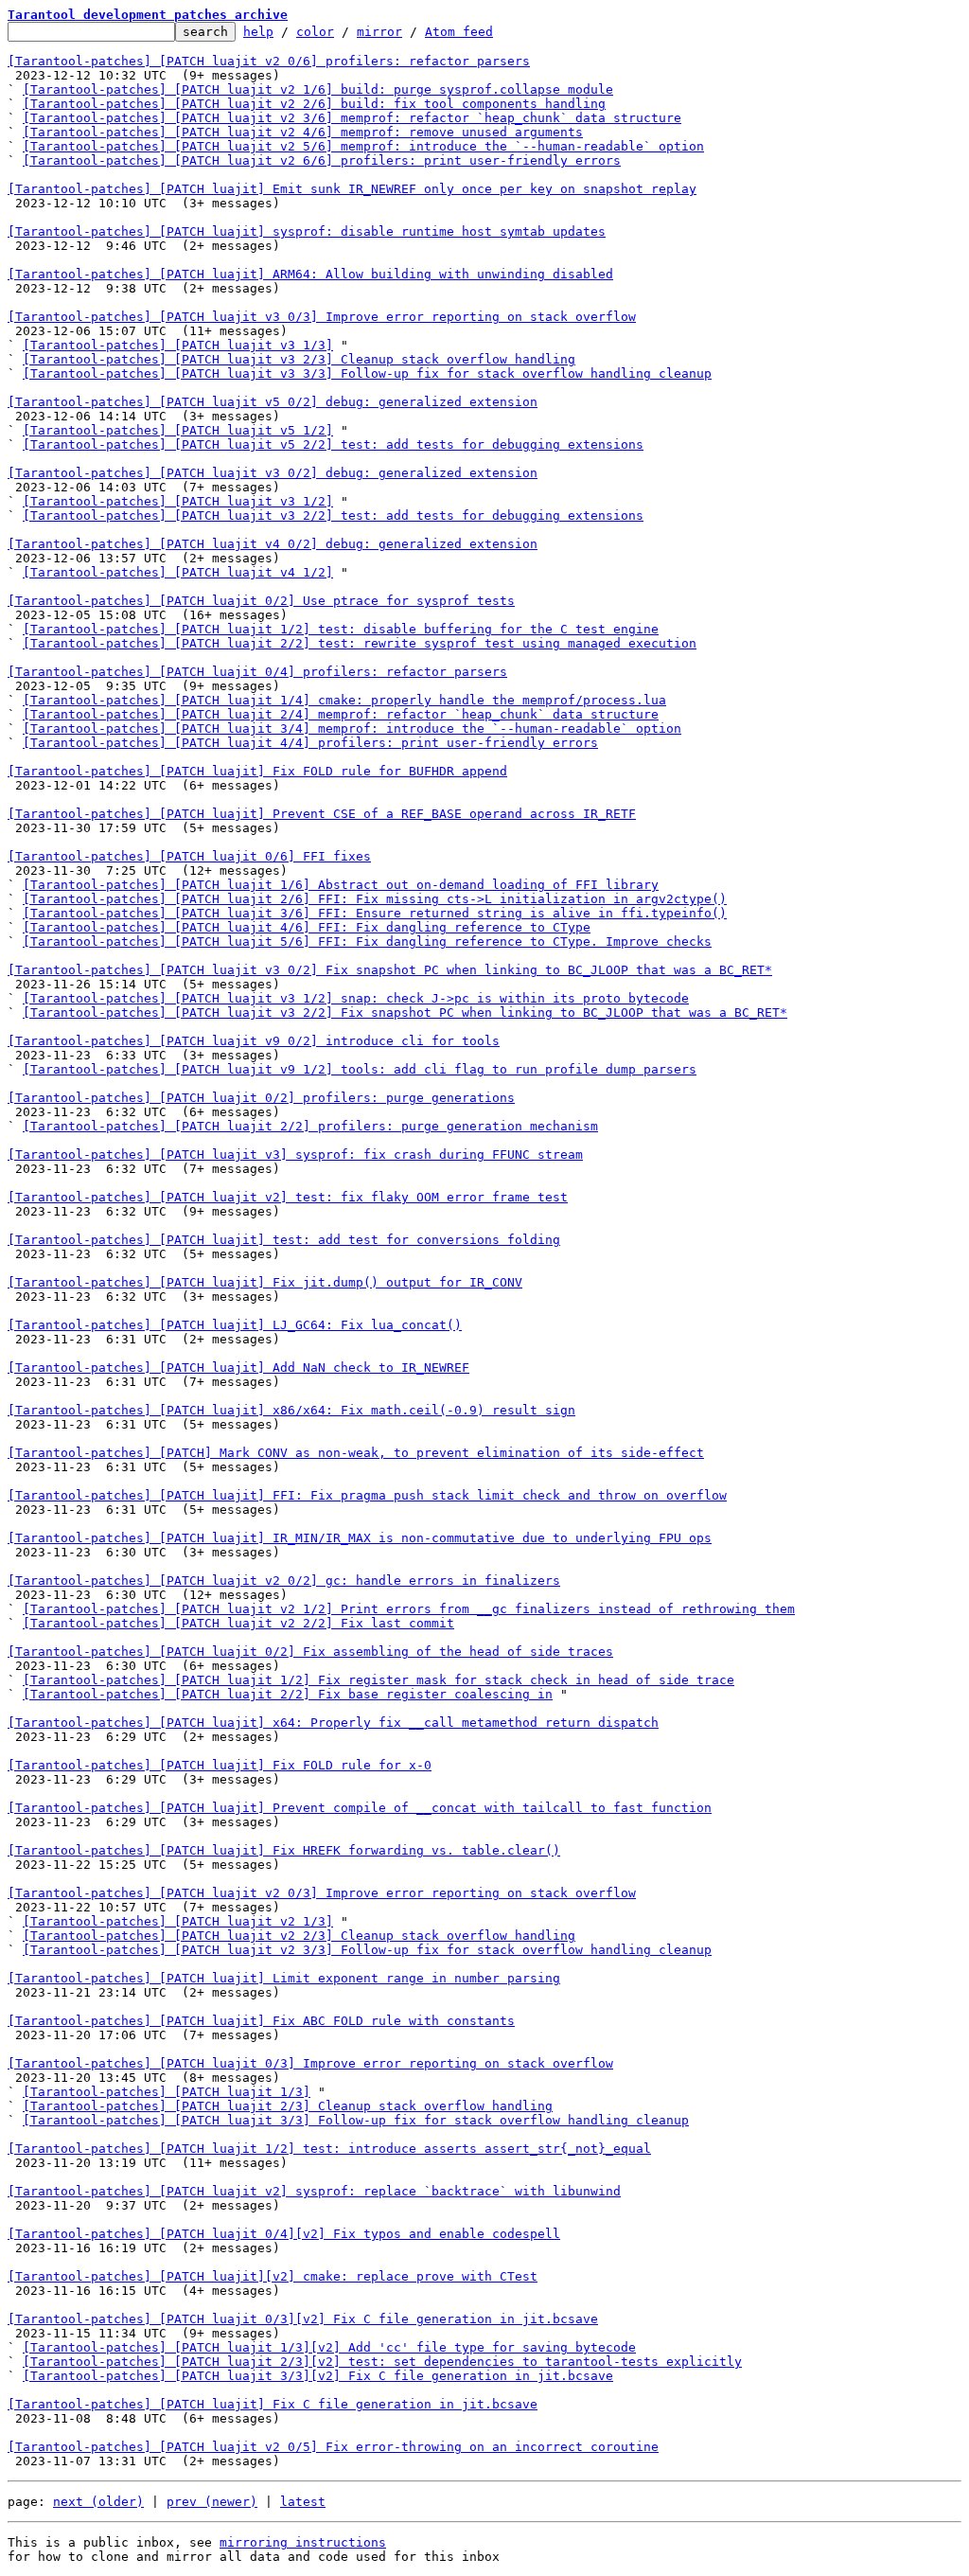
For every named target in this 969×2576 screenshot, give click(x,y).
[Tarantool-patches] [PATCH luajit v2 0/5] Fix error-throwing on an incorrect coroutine (333, 2447)
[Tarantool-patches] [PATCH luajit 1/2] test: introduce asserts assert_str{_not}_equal (329, 2149)
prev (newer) (212, 2502)
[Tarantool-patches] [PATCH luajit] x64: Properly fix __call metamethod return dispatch (333, 1723)
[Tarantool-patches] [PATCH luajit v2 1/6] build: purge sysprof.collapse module (318, 89)
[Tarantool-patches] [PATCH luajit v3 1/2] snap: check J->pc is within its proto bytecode (356, 998)
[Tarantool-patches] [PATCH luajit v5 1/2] (178, 430)
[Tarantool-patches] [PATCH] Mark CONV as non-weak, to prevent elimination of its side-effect (356, 1453)
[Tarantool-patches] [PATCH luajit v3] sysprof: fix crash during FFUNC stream (295, 1155)
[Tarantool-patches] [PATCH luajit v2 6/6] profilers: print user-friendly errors (322, 160)
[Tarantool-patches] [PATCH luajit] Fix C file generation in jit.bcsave (273, 2404)
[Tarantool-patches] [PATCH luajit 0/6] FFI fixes (189, 856)
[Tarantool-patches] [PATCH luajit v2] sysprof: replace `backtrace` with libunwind (314, 2191)
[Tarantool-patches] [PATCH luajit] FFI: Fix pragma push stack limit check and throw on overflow (367, 1495)
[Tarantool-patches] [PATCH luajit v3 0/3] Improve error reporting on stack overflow (322, 317)
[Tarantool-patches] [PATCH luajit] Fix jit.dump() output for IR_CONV (265, 1282)
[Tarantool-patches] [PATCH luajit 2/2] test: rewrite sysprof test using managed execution (360, 643)
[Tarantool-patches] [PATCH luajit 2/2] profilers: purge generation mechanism (310, 1126)
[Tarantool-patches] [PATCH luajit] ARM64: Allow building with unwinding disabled (310, 274)
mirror (379, 32)
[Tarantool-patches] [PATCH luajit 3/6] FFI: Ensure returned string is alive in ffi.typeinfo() (375, 913)
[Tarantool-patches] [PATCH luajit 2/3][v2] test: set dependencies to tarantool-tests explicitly (382, 2362)
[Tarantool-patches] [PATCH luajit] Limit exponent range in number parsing (284, 1978)
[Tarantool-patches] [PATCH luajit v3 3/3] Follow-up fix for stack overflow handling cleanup (367, 373)
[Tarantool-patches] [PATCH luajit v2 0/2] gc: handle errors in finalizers (284, 1581)
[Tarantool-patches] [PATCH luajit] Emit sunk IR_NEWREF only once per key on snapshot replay (352, 189)
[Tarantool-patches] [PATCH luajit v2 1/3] (178, 1921)
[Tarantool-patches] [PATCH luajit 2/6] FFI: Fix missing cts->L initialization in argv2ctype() (375, 899)
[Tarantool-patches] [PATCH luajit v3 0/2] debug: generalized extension (273, 473)
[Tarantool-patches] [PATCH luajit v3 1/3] (178, 345)
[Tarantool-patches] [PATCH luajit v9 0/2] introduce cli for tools (254, 1041)
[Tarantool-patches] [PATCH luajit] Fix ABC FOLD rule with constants (261, 2021)
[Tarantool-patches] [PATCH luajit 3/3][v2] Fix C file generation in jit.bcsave (318, 2376)
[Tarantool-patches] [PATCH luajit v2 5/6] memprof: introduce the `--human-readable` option (363, 146)
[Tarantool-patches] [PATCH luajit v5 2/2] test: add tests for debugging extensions (333, 444)
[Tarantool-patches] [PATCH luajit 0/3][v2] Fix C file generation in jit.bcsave (303, 2319)
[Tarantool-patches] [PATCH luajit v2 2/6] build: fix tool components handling (314, 104)
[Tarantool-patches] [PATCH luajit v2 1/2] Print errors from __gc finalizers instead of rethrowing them (409, 1609)
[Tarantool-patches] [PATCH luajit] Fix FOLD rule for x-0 (220, 1765)
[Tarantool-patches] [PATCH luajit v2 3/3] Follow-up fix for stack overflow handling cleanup (367, 1950)
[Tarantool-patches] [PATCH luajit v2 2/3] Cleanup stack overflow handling (299, 1936)
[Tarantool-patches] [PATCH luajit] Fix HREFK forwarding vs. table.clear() (284, 1850)
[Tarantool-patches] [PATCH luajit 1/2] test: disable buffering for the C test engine (341, 629)
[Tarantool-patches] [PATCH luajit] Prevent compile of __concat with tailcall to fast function (360, 1808)
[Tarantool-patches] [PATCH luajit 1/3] (167, 2092)
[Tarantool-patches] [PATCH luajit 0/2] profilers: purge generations (261, 1098)
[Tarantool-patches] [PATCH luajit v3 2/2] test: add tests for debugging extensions (333, 515)
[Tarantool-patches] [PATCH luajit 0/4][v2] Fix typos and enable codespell (284, 2234)
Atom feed (459, 32)
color (315, 32)
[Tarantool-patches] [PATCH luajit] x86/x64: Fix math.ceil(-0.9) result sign (291, 1410)
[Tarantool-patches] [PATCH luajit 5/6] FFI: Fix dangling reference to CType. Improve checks (367, 942)
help (258, 32)
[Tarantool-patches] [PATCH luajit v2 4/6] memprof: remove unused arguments (303, 132)
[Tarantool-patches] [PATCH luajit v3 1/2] (178, 501)
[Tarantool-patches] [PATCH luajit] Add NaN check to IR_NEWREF (238, 1368)
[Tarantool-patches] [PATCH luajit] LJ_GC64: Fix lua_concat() (235, 1325)
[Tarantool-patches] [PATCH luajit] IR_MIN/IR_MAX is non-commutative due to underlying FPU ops (360, 1538)
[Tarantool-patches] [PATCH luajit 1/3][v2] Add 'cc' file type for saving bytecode (329, 2347)
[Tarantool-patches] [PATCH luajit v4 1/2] (178, 572)
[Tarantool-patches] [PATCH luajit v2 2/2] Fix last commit (238, 1623)
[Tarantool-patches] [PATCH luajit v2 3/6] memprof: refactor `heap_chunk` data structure (352, 118)
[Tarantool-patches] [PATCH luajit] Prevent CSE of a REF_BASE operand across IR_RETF (322, 814)
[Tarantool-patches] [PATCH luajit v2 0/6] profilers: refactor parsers (269, 61)
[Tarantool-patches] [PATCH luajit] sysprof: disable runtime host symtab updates (307, 231)
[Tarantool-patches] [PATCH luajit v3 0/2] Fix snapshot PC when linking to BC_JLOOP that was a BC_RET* (390, 970)
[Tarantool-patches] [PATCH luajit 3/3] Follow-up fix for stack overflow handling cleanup (356, 2120)
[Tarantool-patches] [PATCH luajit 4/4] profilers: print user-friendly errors (310, 743)
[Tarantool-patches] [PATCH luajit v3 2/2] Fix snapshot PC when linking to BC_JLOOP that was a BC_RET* (405, 1013)
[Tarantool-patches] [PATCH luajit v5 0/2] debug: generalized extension (273, 402)
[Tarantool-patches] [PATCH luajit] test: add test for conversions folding (284, 1240)
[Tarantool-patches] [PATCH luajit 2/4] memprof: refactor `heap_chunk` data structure (341, 714)
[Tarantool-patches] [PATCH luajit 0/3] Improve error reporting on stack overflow (310, 2063)
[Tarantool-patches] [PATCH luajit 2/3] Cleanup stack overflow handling (288, 2106)
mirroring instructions (303, 2542)
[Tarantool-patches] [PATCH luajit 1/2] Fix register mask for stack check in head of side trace (379, 1680)
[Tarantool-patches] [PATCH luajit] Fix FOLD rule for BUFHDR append (257, 771)
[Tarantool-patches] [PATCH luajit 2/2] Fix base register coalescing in (288, 1694)
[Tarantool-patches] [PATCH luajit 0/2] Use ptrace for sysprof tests (261, 601)
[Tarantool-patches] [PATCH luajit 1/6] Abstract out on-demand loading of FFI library (341, 885)
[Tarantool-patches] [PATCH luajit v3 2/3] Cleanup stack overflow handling (299, 359)
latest (303, 2502)
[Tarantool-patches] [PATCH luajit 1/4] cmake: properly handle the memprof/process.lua (344, 700)
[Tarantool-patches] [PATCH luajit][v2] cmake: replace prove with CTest (273, 2276)
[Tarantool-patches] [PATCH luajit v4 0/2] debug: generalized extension (273, 544)
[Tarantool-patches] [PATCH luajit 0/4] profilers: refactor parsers (257, 672)
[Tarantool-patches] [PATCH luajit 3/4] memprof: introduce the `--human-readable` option (352, 728)
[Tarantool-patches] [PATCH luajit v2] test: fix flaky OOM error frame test (288, 1197)
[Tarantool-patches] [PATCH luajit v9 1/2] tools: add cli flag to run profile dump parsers (360, 1069)
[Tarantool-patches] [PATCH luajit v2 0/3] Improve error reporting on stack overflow (322, 1893)
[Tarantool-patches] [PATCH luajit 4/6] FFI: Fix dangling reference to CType (307, 927)
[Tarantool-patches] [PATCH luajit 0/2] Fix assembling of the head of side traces (310, 1652)
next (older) (98, 2502)
